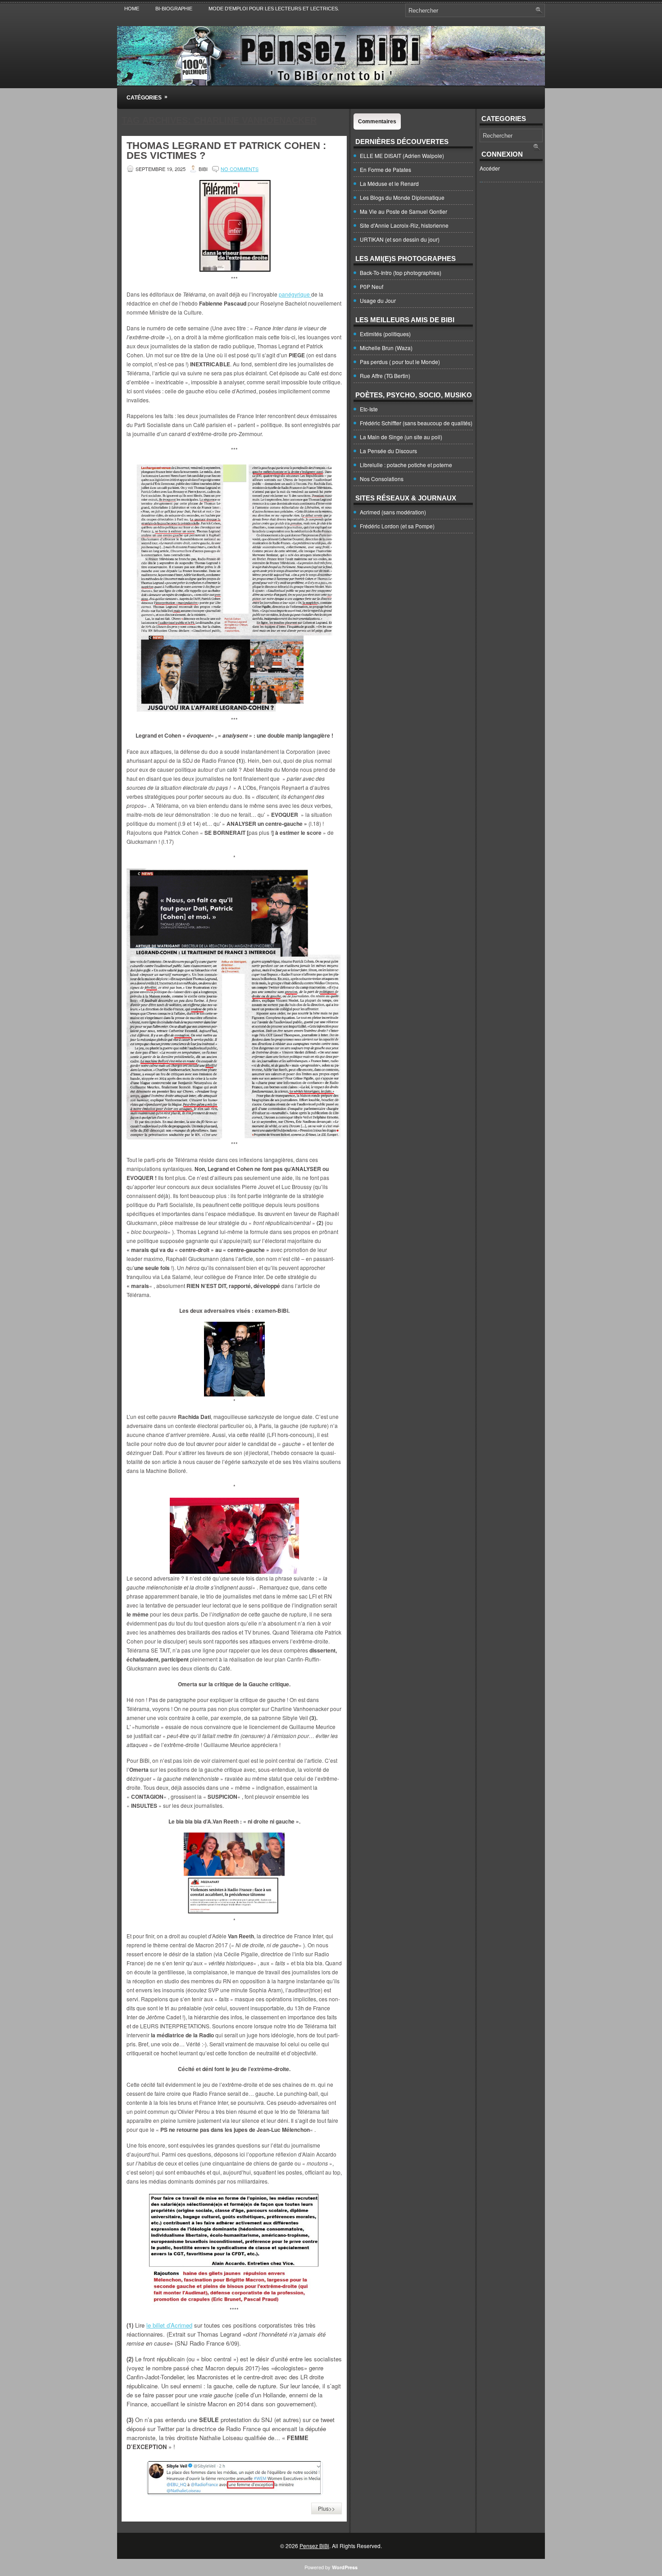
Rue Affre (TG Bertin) (385, 376)
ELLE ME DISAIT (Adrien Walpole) (402, 155)
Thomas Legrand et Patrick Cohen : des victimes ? (226, 151)
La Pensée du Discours (388, 451)
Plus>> (326, 2508)
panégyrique (295, 294)
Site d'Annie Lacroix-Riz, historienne (404, 225)
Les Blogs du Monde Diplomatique (402, 197)
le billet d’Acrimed (169, 2325)
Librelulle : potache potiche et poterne (406, 465)
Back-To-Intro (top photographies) (401, 272)
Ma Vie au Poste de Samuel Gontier (404, 211)
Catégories (147, 97)
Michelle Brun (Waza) (386, 348)
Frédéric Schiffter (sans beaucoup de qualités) (416, 423)
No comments (240, 169)
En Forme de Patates (385, 169)
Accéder (490, 168)
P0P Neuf (372, 286)
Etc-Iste (369, 409)
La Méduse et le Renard (389, 183)
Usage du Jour (378, 300)
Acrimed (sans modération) (393, 512)
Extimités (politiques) (385, 334)
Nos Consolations (382, 479)
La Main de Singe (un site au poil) (401, 437)
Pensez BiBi (314, 2546)
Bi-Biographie (174, 9)
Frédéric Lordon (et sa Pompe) (397, 526)
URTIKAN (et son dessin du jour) (400, 239)
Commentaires (377, 122)
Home (132, 9)
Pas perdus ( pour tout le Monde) (400, 362)
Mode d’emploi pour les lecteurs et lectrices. (274, 9)
